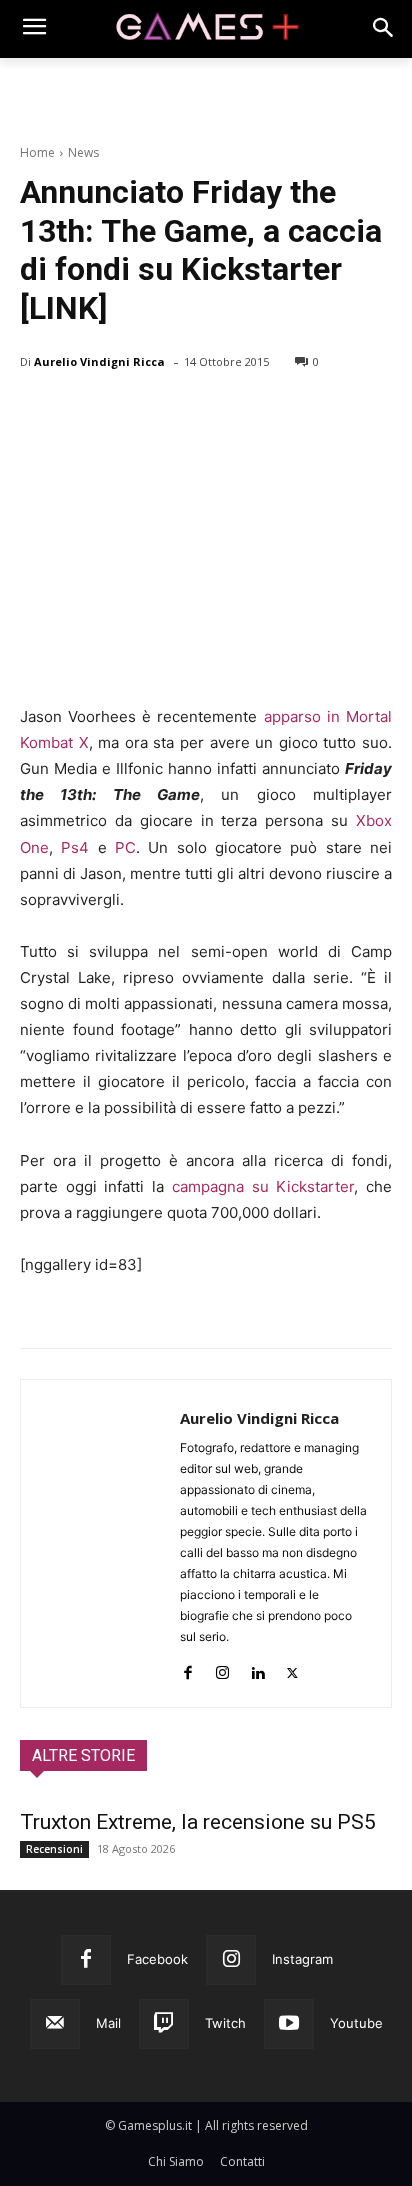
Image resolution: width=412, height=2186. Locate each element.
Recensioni (54, 1849)
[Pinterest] (132, 413)
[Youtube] (289, 2024)
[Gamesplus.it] (205, 29)
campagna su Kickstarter (263, 1186)
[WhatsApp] (178, 413)
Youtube (356, 2023)
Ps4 (75, 847)
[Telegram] (224, 413)
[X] (86, 413)
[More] (271, 413)
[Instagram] (222, 1668)
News (83, 152)
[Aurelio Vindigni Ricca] (100, 1543)
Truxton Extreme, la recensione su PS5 (198, 1822)
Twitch (225, 2023)
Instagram (302, 1959)
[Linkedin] (257, 1668)
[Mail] (55, 2024)
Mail (108, 2023)
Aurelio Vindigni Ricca (99, 361)
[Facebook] (40, 413)
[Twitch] (164, 2024)
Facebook (157, 1959)
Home (37, 152)
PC (125, 847)
